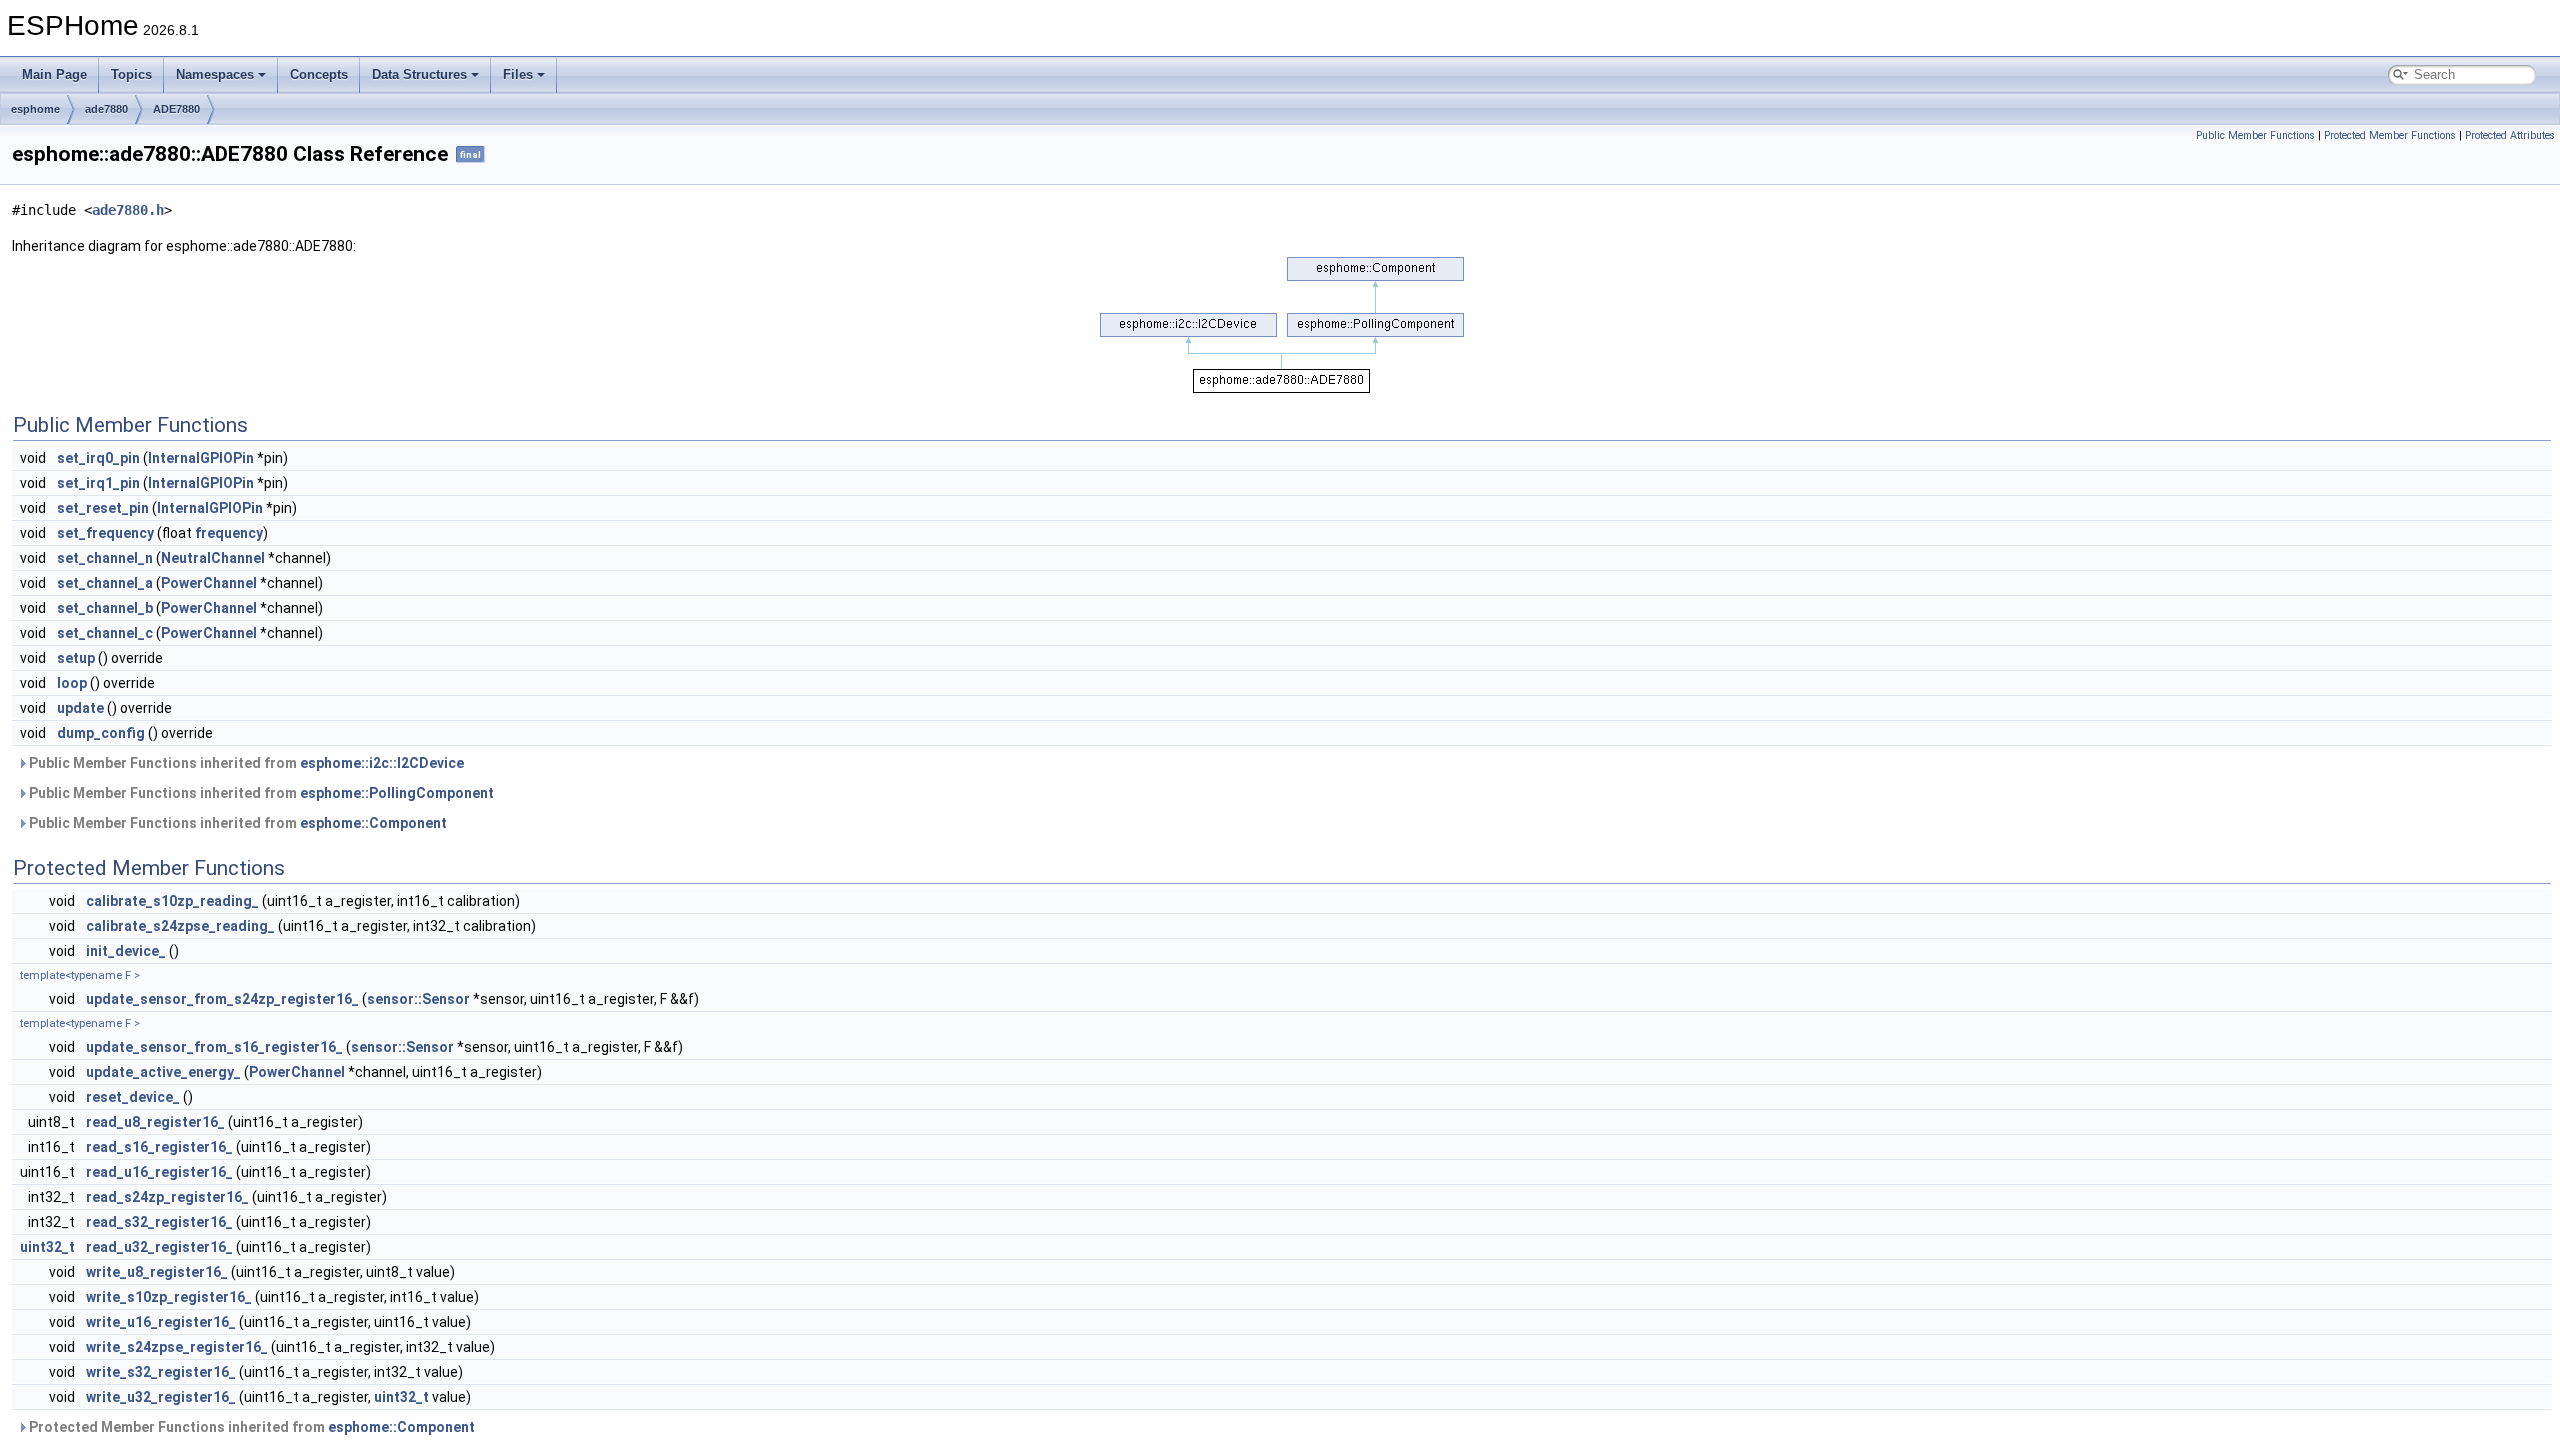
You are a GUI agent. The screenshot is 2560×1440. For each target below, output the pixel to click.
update (80, 708)
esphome (35, 109)
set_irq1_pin (98, 483)
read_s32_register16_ (159, 1222)
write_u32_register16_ (161, 1397)
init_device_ (126, 951)
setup (76, 658)
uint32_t (47, 1247)
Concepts (319, 74)
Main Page (54, 74)
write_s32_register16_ (161, 1372)
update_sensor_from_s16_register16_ (214, 1047)
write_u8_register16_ (157, 1272)
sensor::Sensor (418, 999)
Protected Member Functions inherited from (250, 1427)
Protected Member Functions (2390, 135)
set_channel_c (105, 633)
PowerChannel (209, 583)
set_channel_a (105, 583)
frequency (229, 533)
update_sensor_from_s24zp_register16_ (222, 999)
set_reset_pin (103, 508)
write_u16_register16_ (161, 1322)
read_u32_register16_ (159, 1247)
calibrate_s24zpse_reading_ (180, 926)
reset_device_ (133, 1097)
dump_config (101, 733)
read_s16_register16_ (159, 1147)
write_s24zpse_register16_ (177, 1347)
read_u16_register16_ (159, 1172)
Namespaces (215, 74)
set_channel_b (105, 608)
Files (518, 74)
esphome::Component (373, 823)
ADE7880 (176, 109)
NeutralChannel (213, 558)
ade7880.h (128, 210)
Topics (131, 74)
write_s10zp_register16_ (169, 1297)
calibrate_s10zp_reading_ (172, 901)
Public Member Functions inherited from (245, 763)
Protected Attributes (2510, 135)
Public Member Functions (2255, 135)
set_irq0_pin (98, 458)
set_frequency (105, 533)
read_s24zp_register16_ (167, 1197)
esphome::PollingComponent (397, 793)
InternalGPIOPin (201, 458)
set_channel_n (105, 558)
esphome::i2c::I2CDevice (382, 763)
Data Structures (419, 74)
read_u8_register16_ (155, 1122)
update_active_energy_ (163, 1072)
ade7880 (106, 109)
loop (72, 683)
